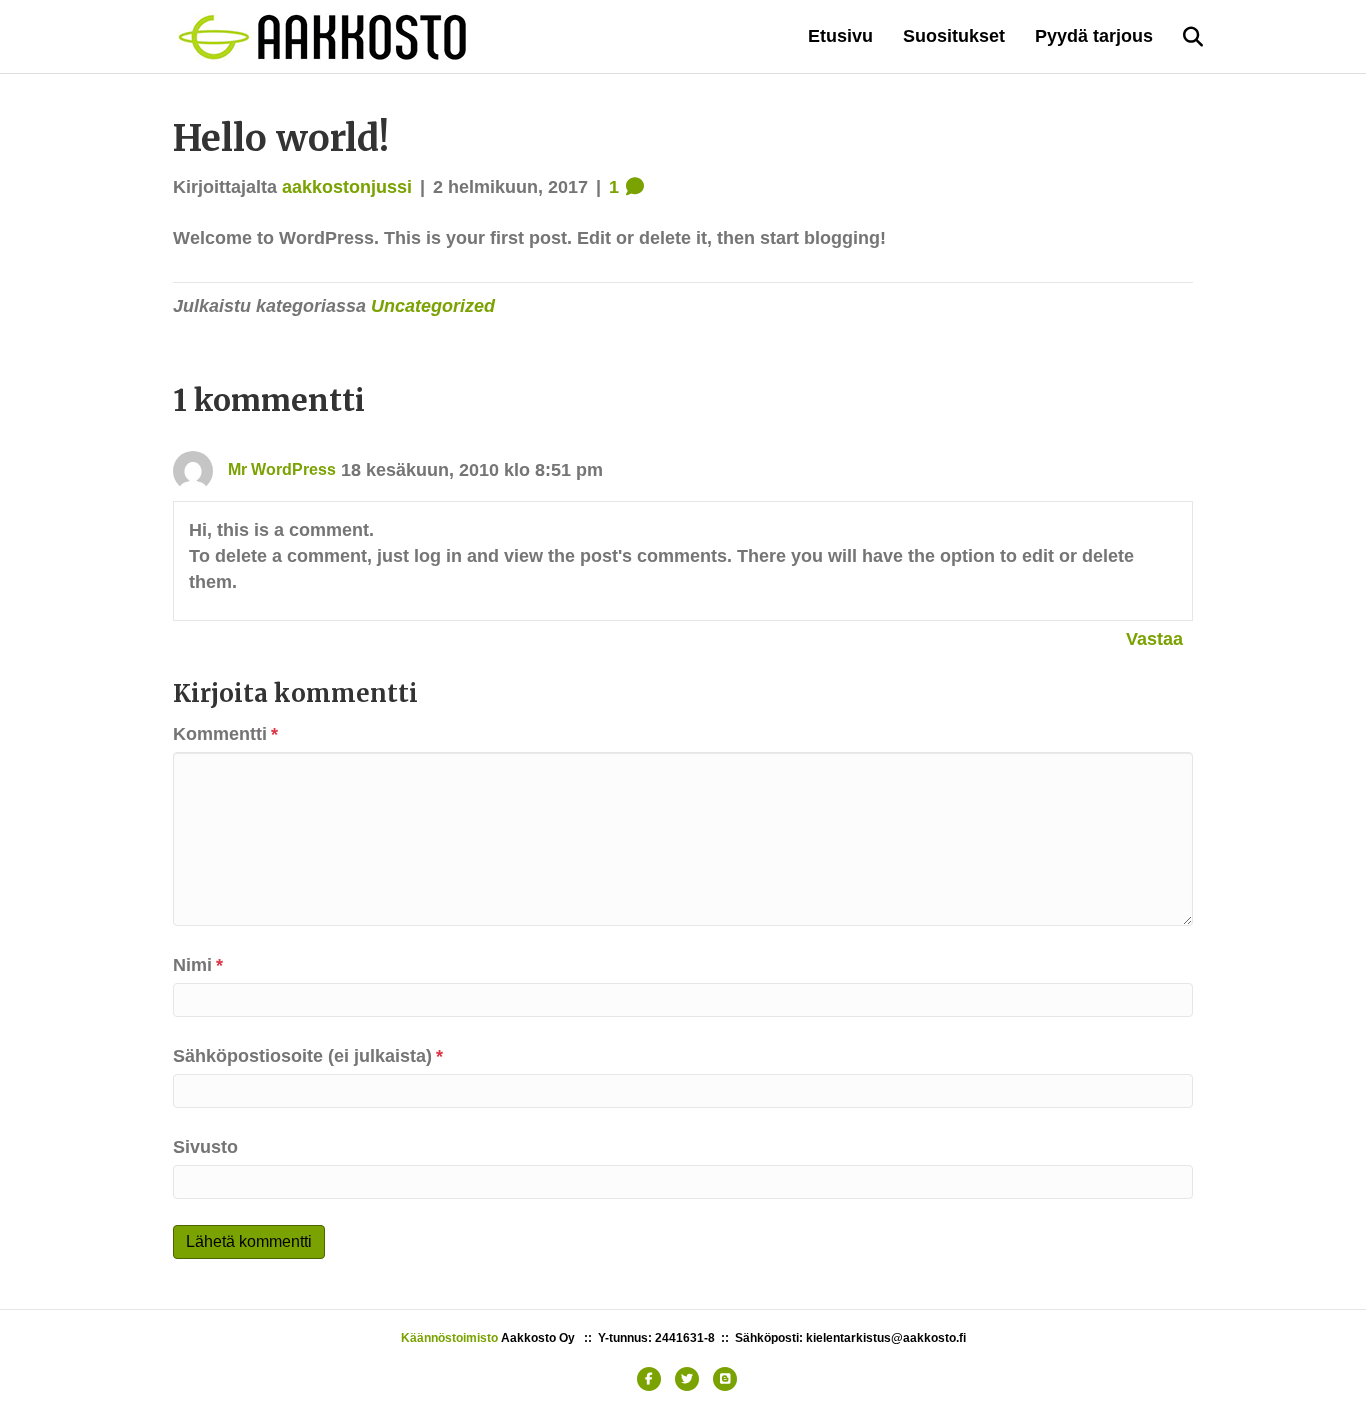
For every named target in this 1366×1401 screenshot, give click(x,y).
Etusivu (840, 36)
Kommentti (225, 734)
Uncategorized (433, 306)
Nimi (198, 965)
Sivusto (205, 1147)
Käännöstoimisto (449, 1338)
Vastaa (1154, 639)
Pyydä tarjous (1094, 36)
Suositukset (954, 36)
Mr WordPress (282, 469)
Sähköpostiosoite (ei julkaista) (308, 1056)
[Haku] (1180, 37)
